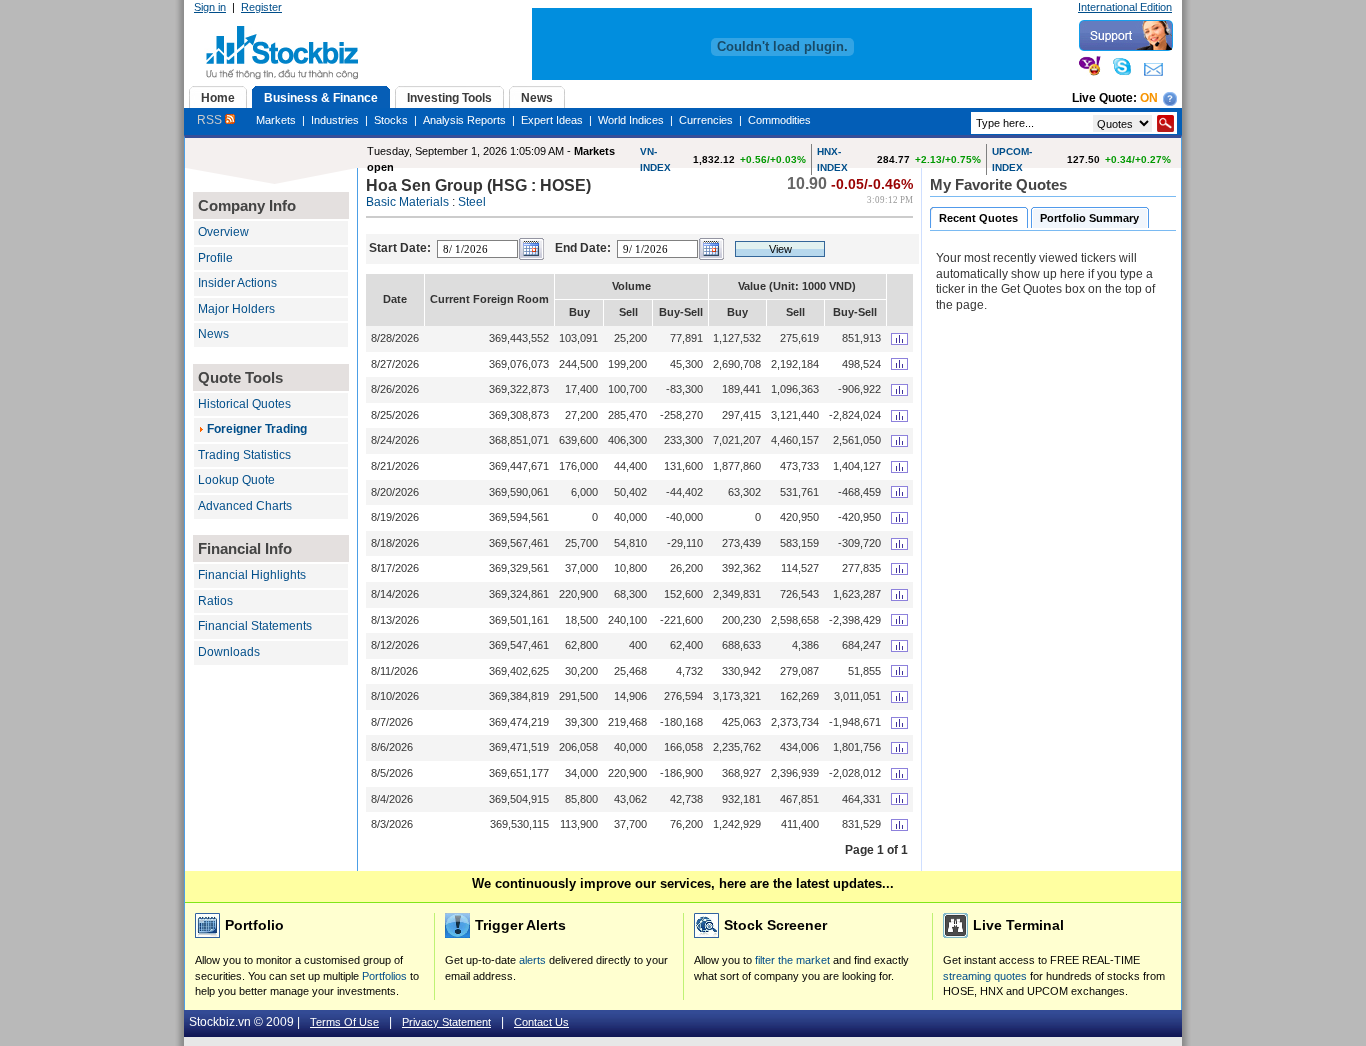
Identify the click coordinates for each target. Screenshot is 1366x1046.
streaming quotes (985, 976)
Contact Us (541, 1022)
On (1149, 98)
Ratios (215, 601)
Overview (223, 232)
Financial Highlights (252, 575)
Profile (215, 258)
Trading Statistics (244, 455)
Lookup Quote (236, 480)
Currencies (706, 120)
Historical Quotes (244, 404)
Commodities (779, 120)
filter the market (792, 960)
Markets (276, 120)
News (213, 334)
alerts (532, 960)
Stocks (391, 120)
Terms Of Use (344, 1022)
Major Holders (236, 309)
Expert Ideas (552, 120)
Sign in (210, 7)
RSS (211, 120)
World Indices (631, 120)
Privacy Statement (446, 1022)
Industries (335, 120)
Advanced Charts (245, 506)
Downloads (229, 652)
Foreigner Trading (257, 429)
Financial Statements (255, 626)
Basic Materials (407, 202)
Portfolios (384, 976)
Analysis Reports (464, 120)
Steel (472, 202)
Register (261, 7)
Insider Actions (237, 283)
